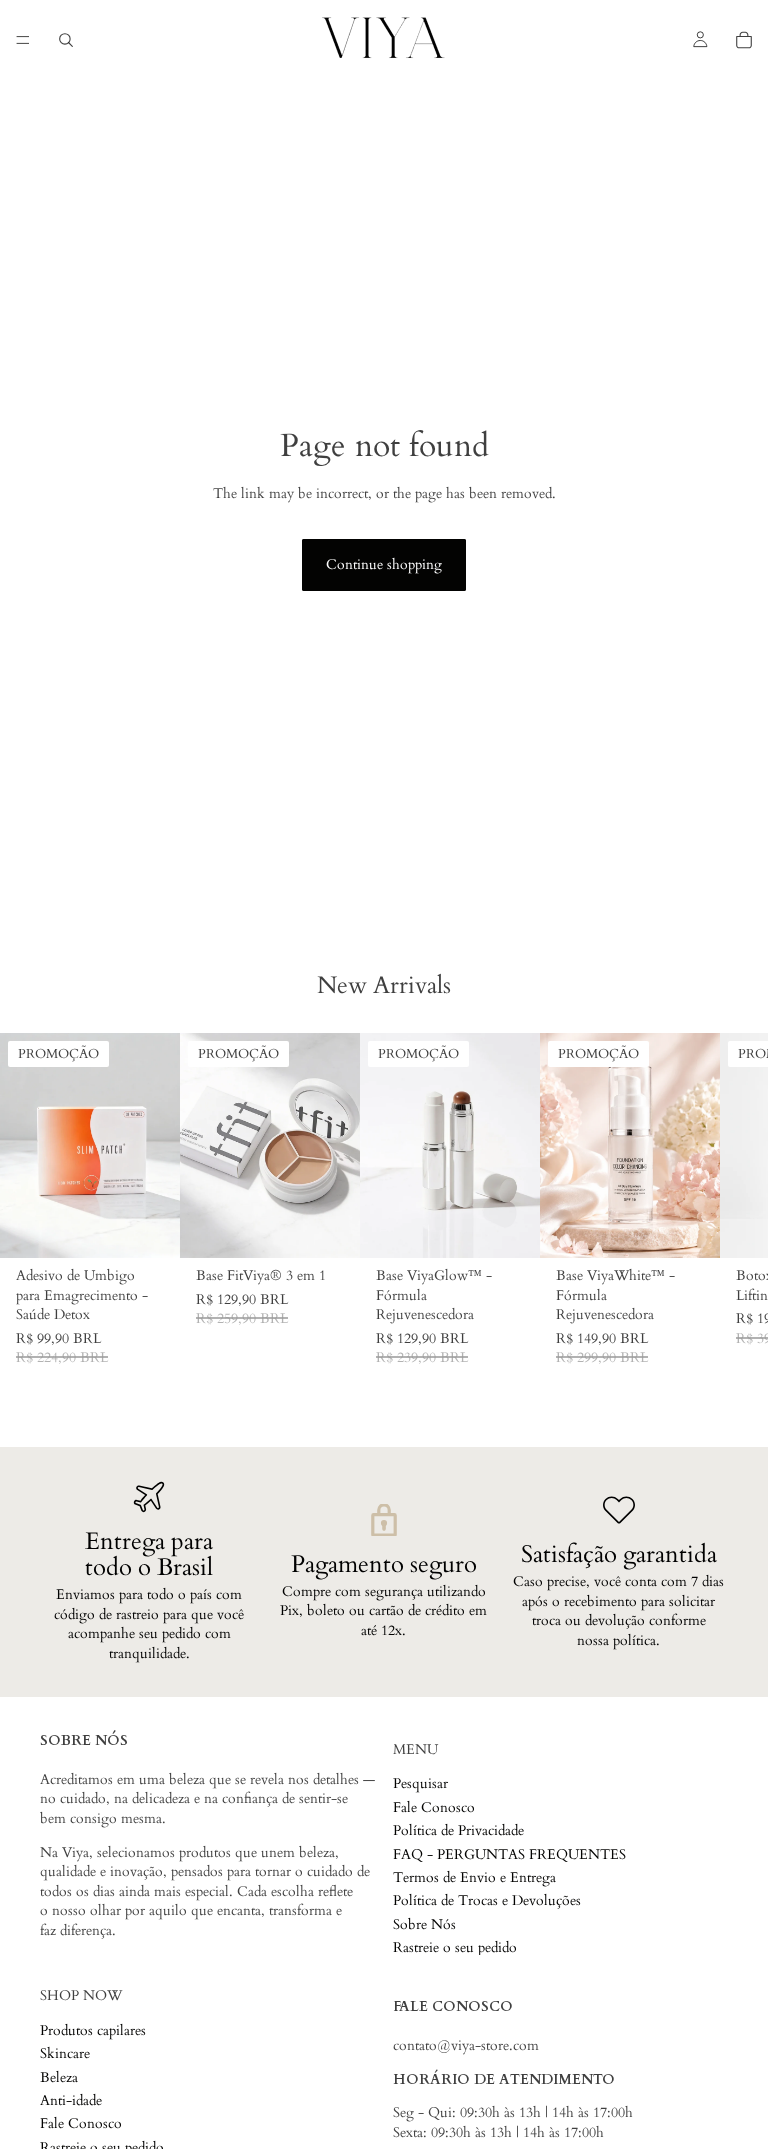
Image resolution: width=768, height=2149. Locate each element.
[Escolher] (149, 1227)
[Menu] (23, 40)
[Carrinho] (744, 40)
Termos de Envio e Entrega (474, 1877)
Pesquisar (420, 1784)
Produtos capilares (93, 2030)
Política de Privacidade (458, 1830)
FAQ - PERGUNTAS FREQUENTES (509, 1854)
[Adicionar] (329, 1227)
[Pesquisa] (66, 40)
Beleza (59, 2077)
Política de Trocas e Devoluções (487, 1901)
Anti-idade (71, 2100)
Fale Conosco (434, 1807)
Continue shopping (384, 564)
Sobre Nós (424, 1924)
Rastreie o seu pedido (455, 1947)
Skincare (65, 2054)
